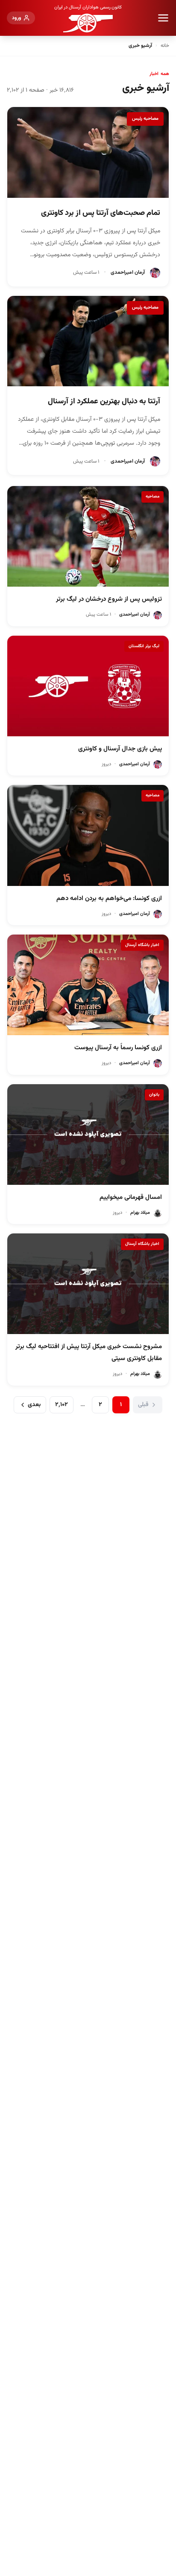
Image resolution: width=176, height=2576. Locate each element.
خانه (165, 46)
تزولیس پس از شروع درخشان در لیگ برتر (109, 599)
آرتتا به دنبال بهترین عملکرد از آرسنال (104, 402)
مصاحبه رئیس (145, 119)
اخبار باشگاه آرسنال (142, 945)
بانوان (154, 1095)
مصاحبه (153, 496)
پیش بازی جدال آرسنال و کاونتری (120, 749)
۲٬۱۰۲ (62, 1405)
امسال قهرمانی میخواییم (131, 1197)
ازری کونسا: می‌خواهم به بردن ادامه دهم (109, 899)
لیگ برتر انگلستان (144, 646)
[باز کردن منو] (163, 18)
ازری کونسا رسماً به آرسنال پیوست (118, 1048)
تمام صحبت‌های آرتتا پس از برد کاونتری (101, 213)
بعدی (34, 1405)
